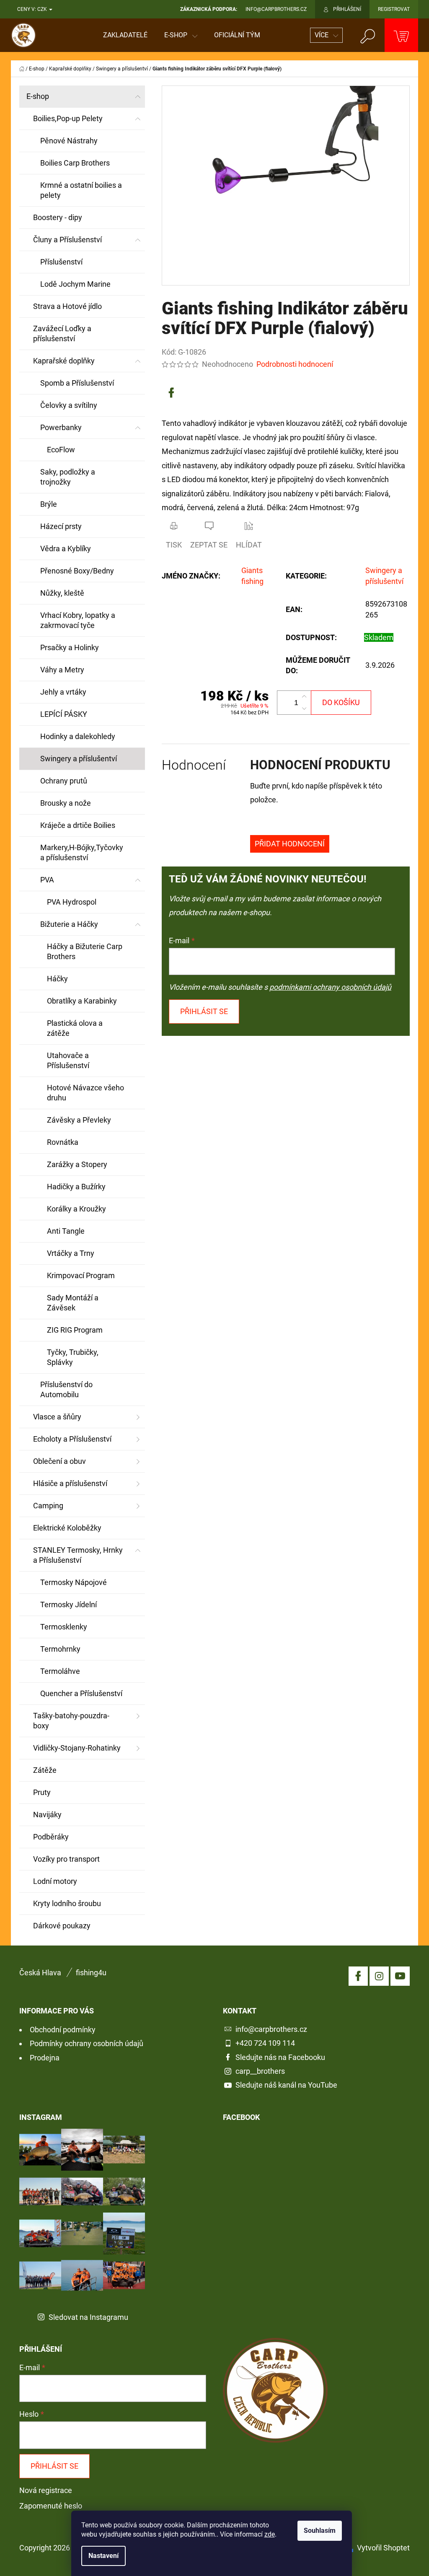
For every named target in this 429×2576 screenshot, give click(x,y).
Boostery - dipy (58, 217)
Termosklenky (64, 1627)
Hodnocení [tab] (194, 765)
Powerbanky (61, 427)
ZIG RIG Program (75, 1330)
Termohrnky (60, 1649)
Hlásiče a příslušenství (70, 1483)
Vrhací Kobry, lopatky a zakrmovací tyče (78, 620)
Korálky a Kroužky (76, 1209)
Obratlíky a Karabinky (82, 1001)
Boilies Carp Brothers (75, 163)
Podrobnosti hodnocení (295, 364)
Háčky (57, 979)
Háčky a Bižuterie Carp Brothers (85, 951)
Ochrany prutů (64, 781)
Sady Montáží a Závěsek (73, 1303)
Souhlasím (320, 2531)
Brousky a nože (66, 803)
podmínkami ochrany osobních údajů (330, 987)
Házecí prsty (61, 526)
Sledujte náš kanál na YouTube (286, 2085)
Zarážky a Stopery (77, 1164)
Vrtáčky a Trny (71, 1253)
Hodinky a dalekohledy (78, 736)
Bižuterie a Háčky (69, 924)
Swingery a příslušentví (79, 759)
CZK (43, 9)
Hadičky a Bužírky (76, 1187)
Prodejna (45, 2058)
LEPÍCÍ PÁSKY (64, 714)
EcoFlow (61, 450)
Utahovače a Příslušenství (68, 1060)
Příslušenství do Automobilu (66, 1389)
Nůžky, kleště (62, 593)
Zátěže (45, 1770)
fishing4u (91, 1973)
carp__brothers (260, 2071)
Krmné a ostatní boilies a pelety (81, 190)
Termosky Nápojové (74, 1582)
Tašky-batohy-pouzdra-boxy (71, 1721)
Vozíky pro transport (66, 1859)
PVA (47, 880)
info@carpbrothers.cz (271, 2029)
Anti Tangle (66, 1231)
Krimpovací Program (81, 1275)
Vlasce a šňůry (57, 1417)
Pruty (42, 1792)
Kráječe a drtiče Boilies (78, 825)
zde (270, 2534)
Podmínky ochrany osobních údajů (87, 2043)
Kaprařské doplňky (64, 361)
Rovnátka (63, 1142)
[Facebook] (171, 393)
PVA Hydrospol (72, 902)
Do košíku (341, 702)
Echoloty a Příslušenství (72, 1439)
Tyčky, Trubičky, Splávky (73, 1357)
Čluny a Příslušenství (67, 240)
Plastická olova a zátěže (75, 1028)
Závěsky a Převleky (79, 1120)
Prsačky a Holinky (70, 647)
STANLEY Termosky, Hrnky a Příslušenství (78, 1555)
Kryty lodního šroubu (67, 1903)
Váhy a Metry (62, 670)
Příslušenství (61, 262)
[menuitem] (125, 35)
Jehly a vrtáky (63, 692)
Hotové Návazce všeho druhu (85, 1093)
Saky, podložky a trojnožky (68, 477)
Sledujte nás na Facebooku (280, 2057)
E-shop (38, 96)
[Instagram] (379, 1976)
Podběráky (51, 1837)
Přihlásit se (204, 1011)
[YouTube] (400, 1976)
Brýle (49, 504)
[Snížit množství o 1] (304, 708)
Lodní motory (55, 1881)
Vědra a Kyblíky (66, 549)
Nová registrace (46, 2490)
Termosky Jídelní (68, 1604)
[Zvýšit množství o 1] (304, 697)
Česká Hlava (40, 1973)
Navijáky (47, 1815)
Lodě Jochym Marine (75, 284)
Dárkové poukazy (62, 1926)
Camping (48, 1506)
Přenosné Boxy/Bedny (77, 571)
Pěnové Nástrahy (69, 141)
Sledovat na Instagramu (88, 2317)
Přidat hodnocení (290, 844)
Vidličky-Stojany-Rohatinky (77, 1748)
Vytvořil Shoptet (383, 2548)
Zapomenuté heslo (51, 2506)
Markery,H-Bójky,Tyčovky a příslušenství (82, 852)
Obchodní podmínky (63, 2030)
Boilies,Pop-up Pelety (68, 118)
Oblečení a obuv (59, 1461)
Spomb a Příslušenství (77, 383)
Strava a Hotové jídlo (67, 306)
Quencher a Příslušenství (81, 1693)
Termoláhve (60, 1671)
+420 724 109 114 (265, 2043)
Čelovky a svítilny (69, 405)
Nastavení (103, 2556)
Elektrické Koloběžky (67, 1528)
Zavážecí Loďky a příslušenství (62, 333)
